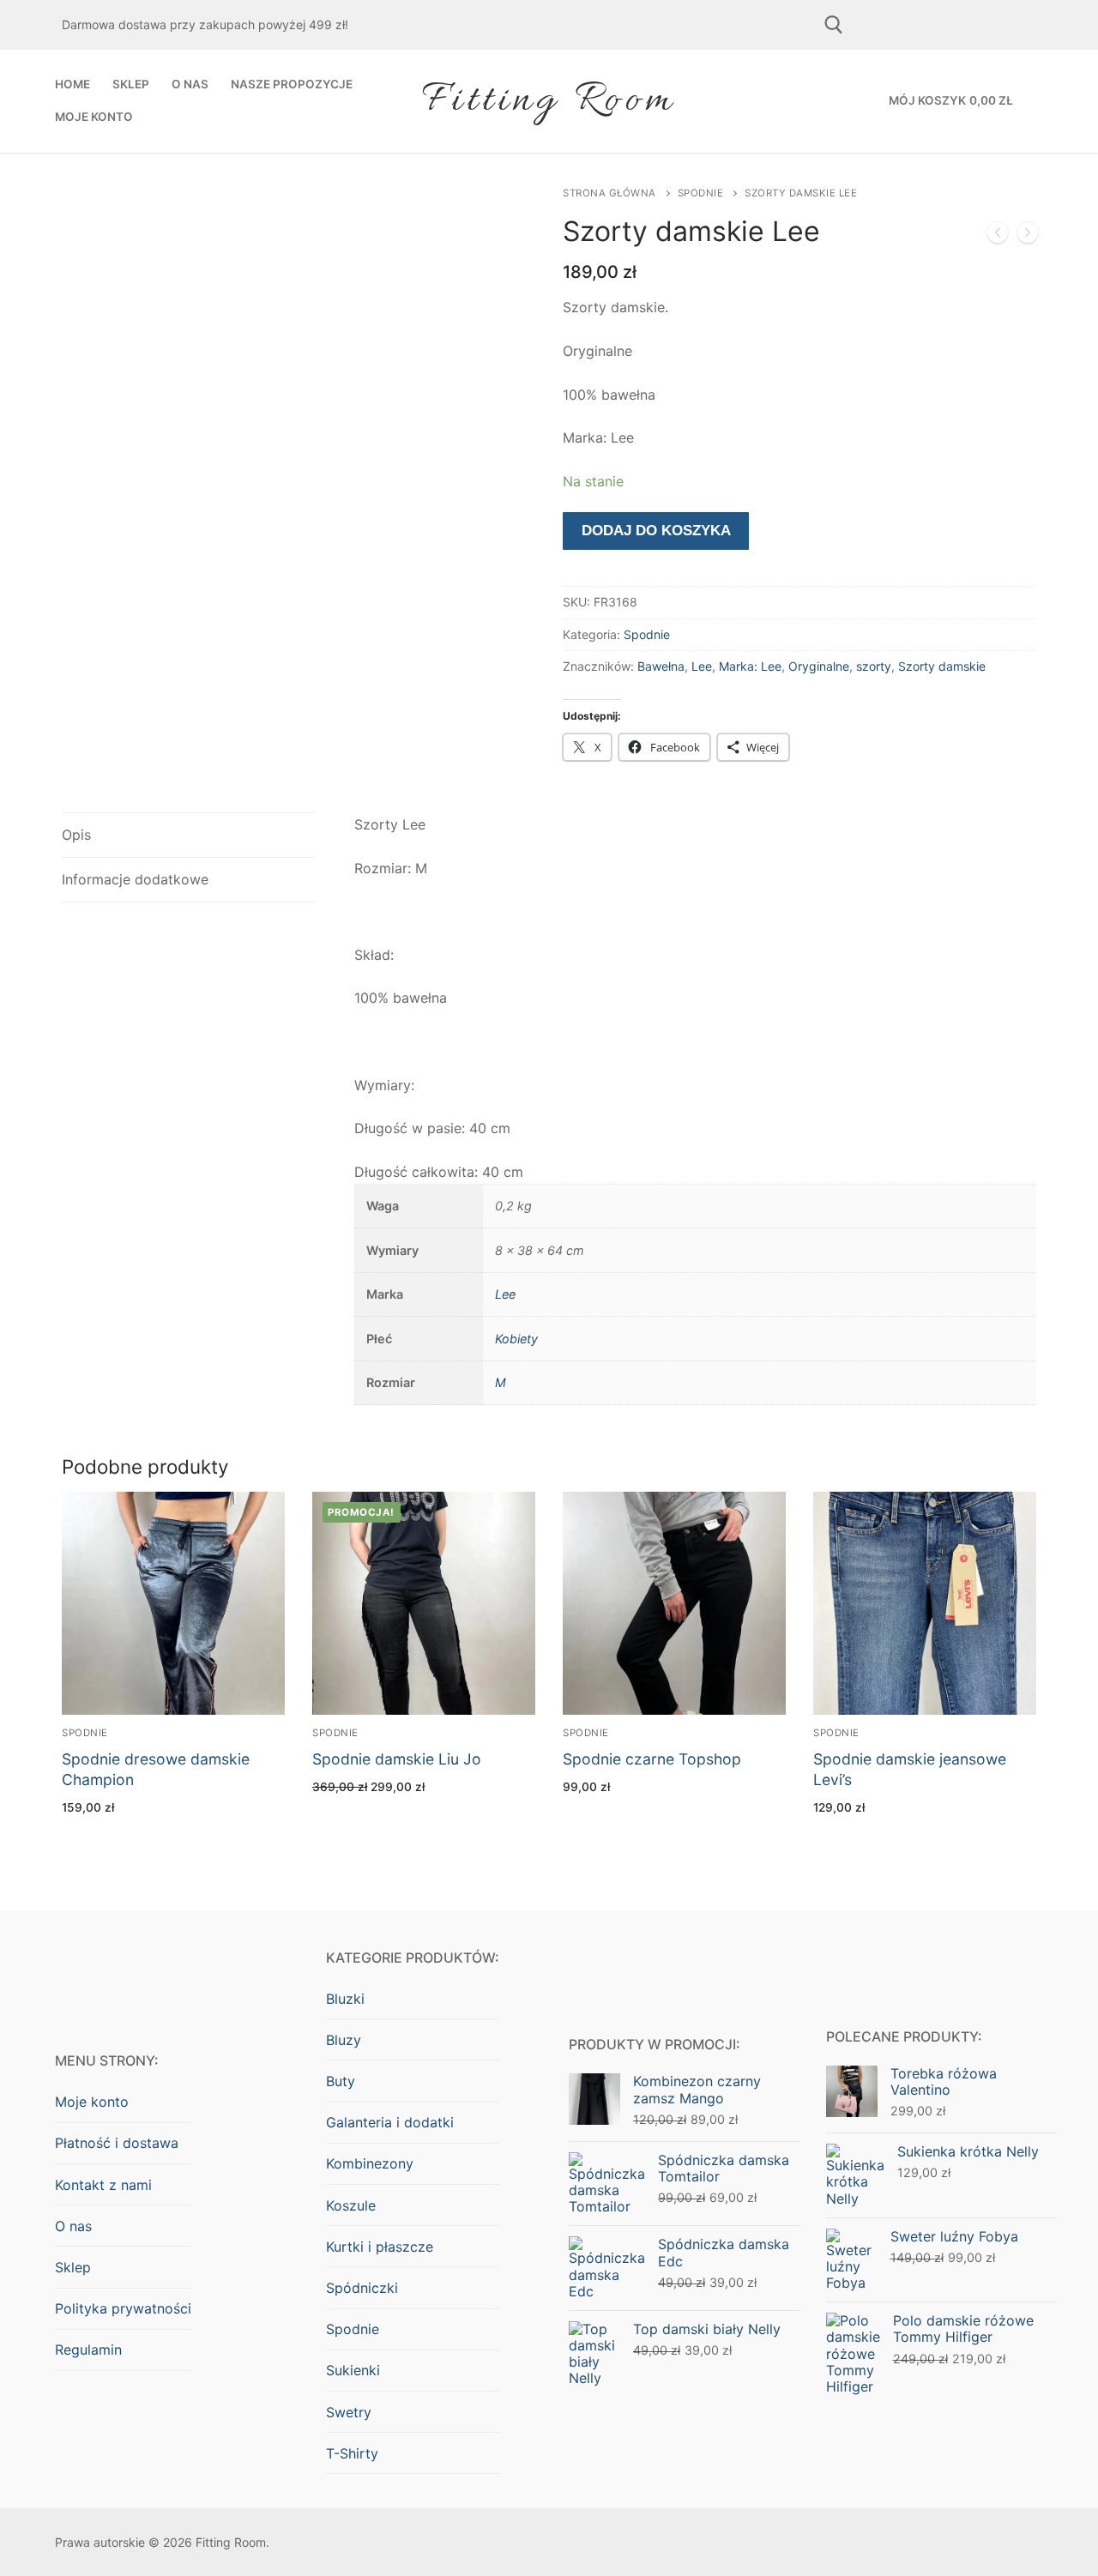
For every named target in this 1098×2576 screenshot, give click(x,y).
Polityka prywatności (123, 2308)
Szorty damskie (942, 666)
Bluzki (345, 1999)
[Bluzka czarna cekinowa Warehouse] (1028, 236)
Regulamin (88, 2350)
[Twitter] (1006, 25)
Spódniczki (362, 2288)
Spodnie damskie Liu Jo (397, 1759)
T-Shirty (352, 2453)
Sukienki (353, 2370)
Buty (341, 2081)
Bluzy (344, 2040)
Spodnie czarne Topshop (652, 1759)
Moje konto (92, 2102)
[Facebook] (887, 25)
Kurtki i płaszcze (380, 2247)
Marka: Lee (750, 666)
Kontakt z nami (103, 2185)
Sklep (73, 2267)
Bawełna (661, 666)
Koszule (351, 2205)
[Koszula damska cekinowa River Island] (998, 236)
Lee (702, 666)
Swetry (349, 2412)
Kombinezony (370, 2163)
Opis (76, 835)
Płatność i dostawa (117, 2143)
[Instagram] (947, 25)
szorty (874, 666)
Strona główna (609, 193)
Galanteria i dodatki (390, 2122)
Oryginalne (819, 666)
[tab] (188, 835)
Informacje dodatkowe (135, 879)
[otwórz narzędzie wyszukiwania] (834, 25)
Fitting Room (549, 101)
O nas (73, 2226)
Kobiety (516, 1339)
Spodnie (701, 193)
